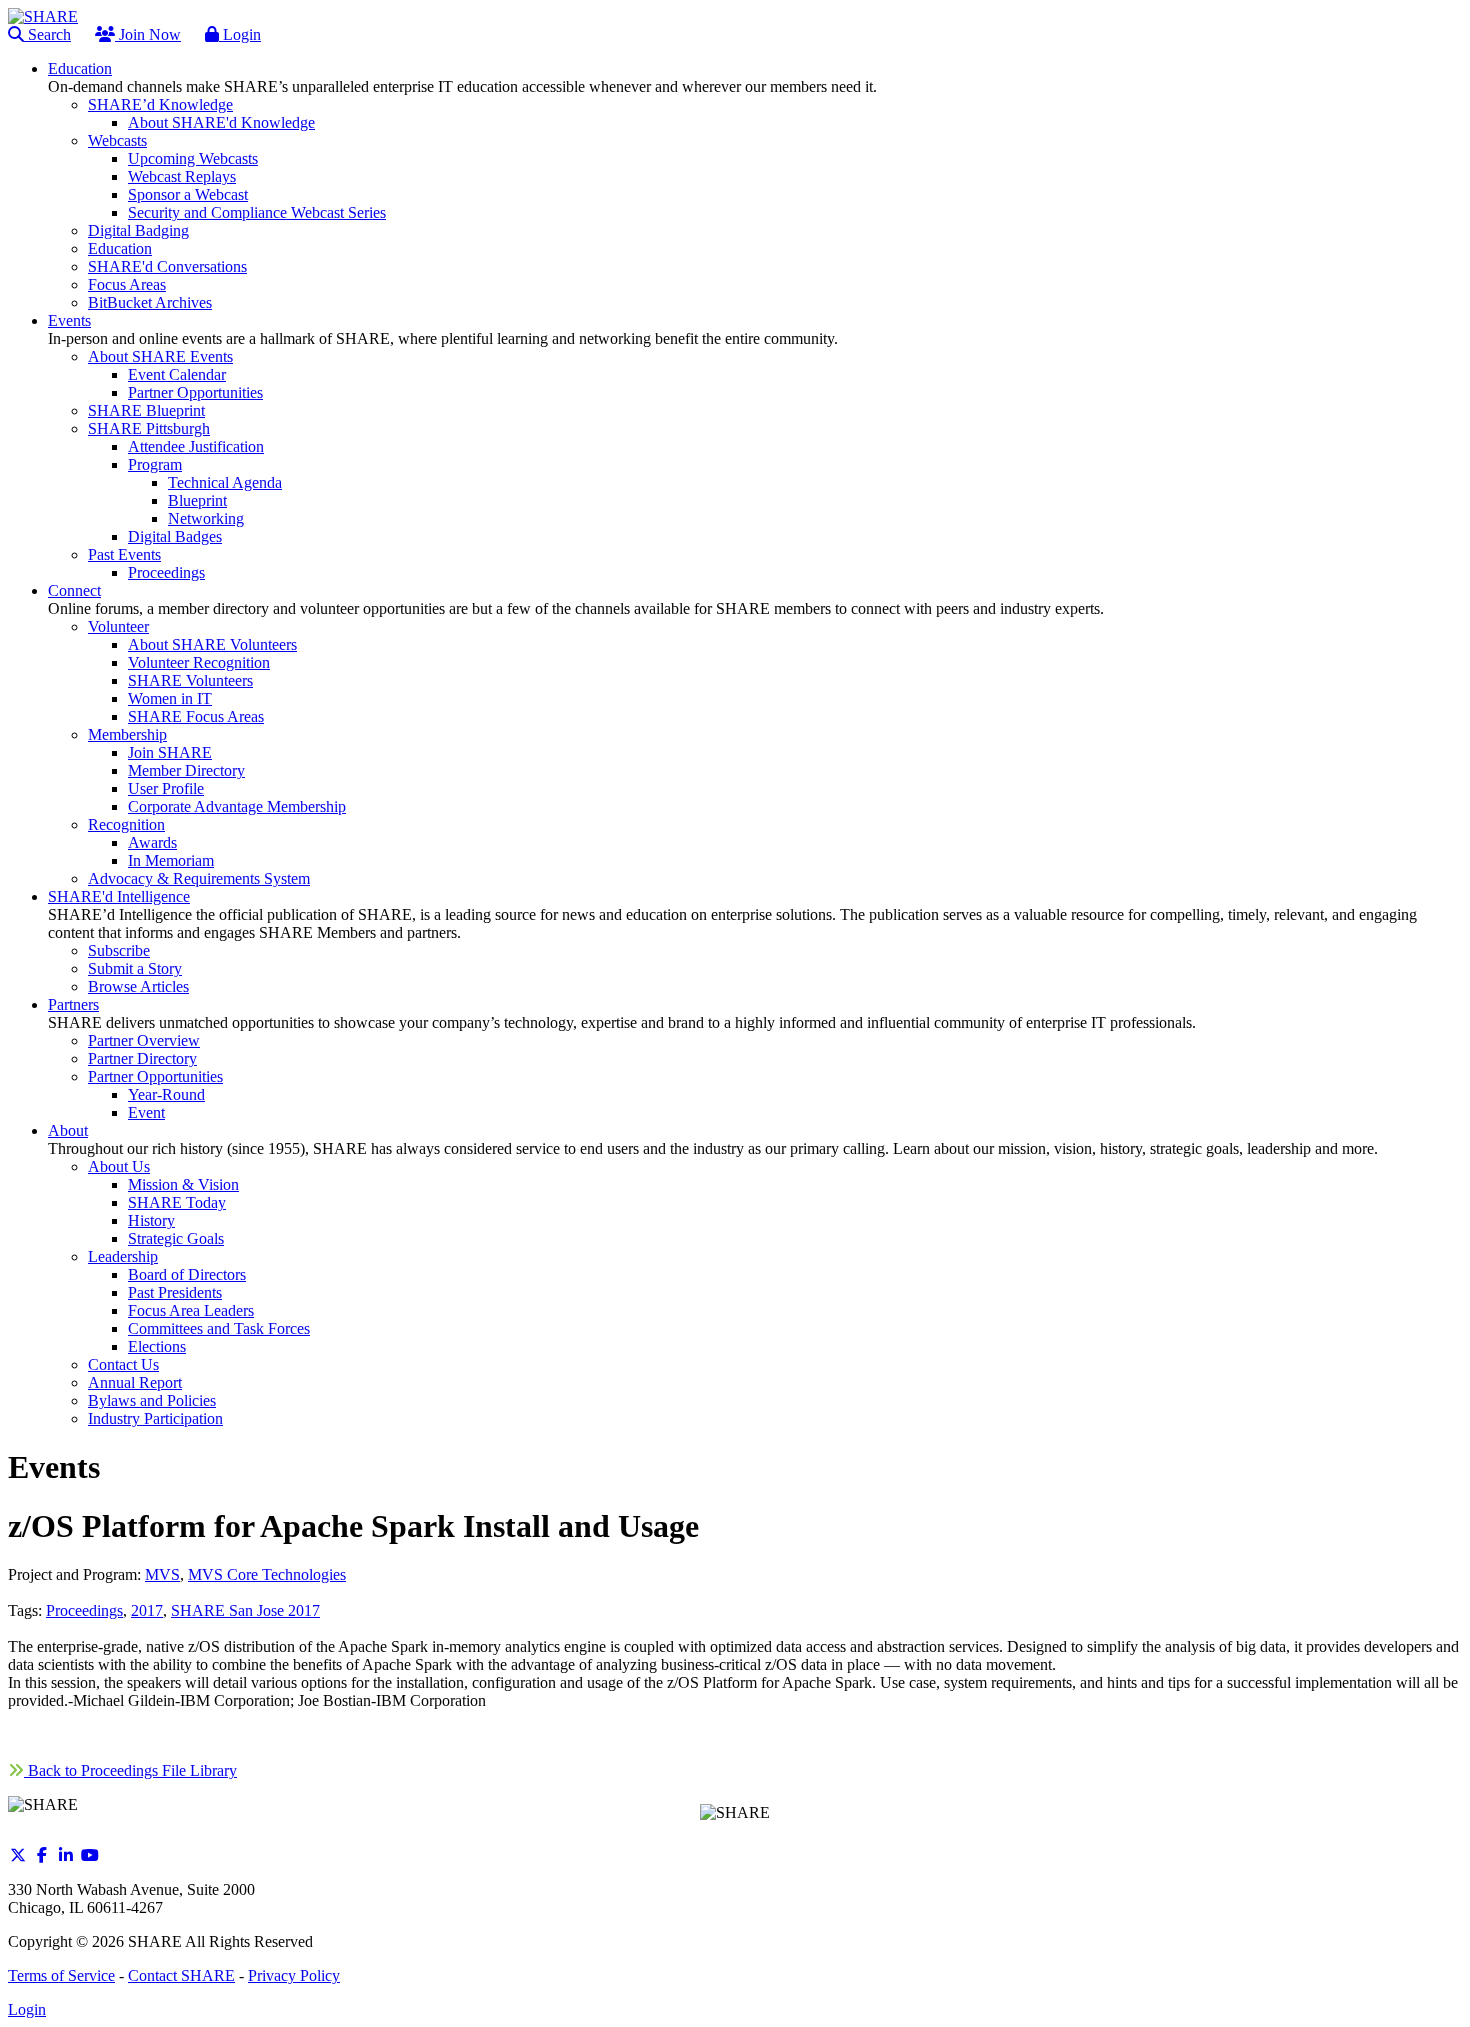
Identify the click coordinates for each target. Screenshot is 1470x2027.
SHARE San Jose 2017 (245, 1610)
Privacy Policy (294, 1975)
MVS (162, 1574)
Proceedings (84, 1610)
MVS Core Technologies (267, 1574)
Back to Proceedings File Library (130, 1770)
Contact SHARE (181, 1975)
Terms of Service (61, 1975)
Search (47, 34)
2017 (147, 1610)
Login (240, 34)
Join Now (148, 34)
